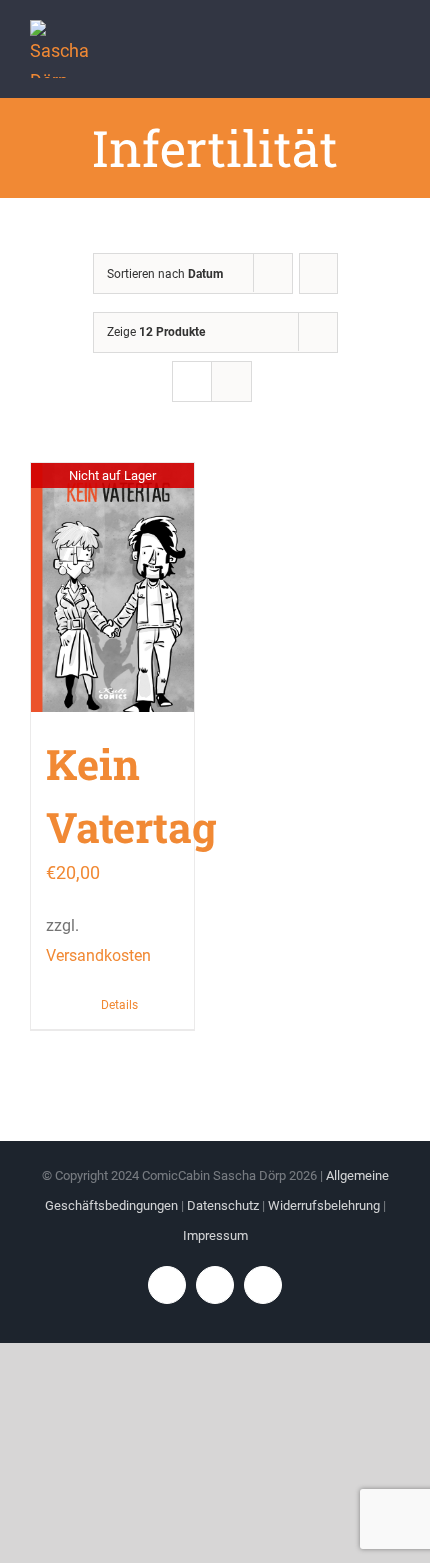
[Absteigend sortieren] (318, 273)
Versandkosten (98, 955)
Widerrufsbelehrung (324, 1205)
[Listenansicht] (231, 381)
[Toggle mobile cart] (356, 50)
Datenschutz (223, 1205)
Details (119, 1005)
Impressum (215, 1235)
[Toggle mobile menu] (392, 50)
